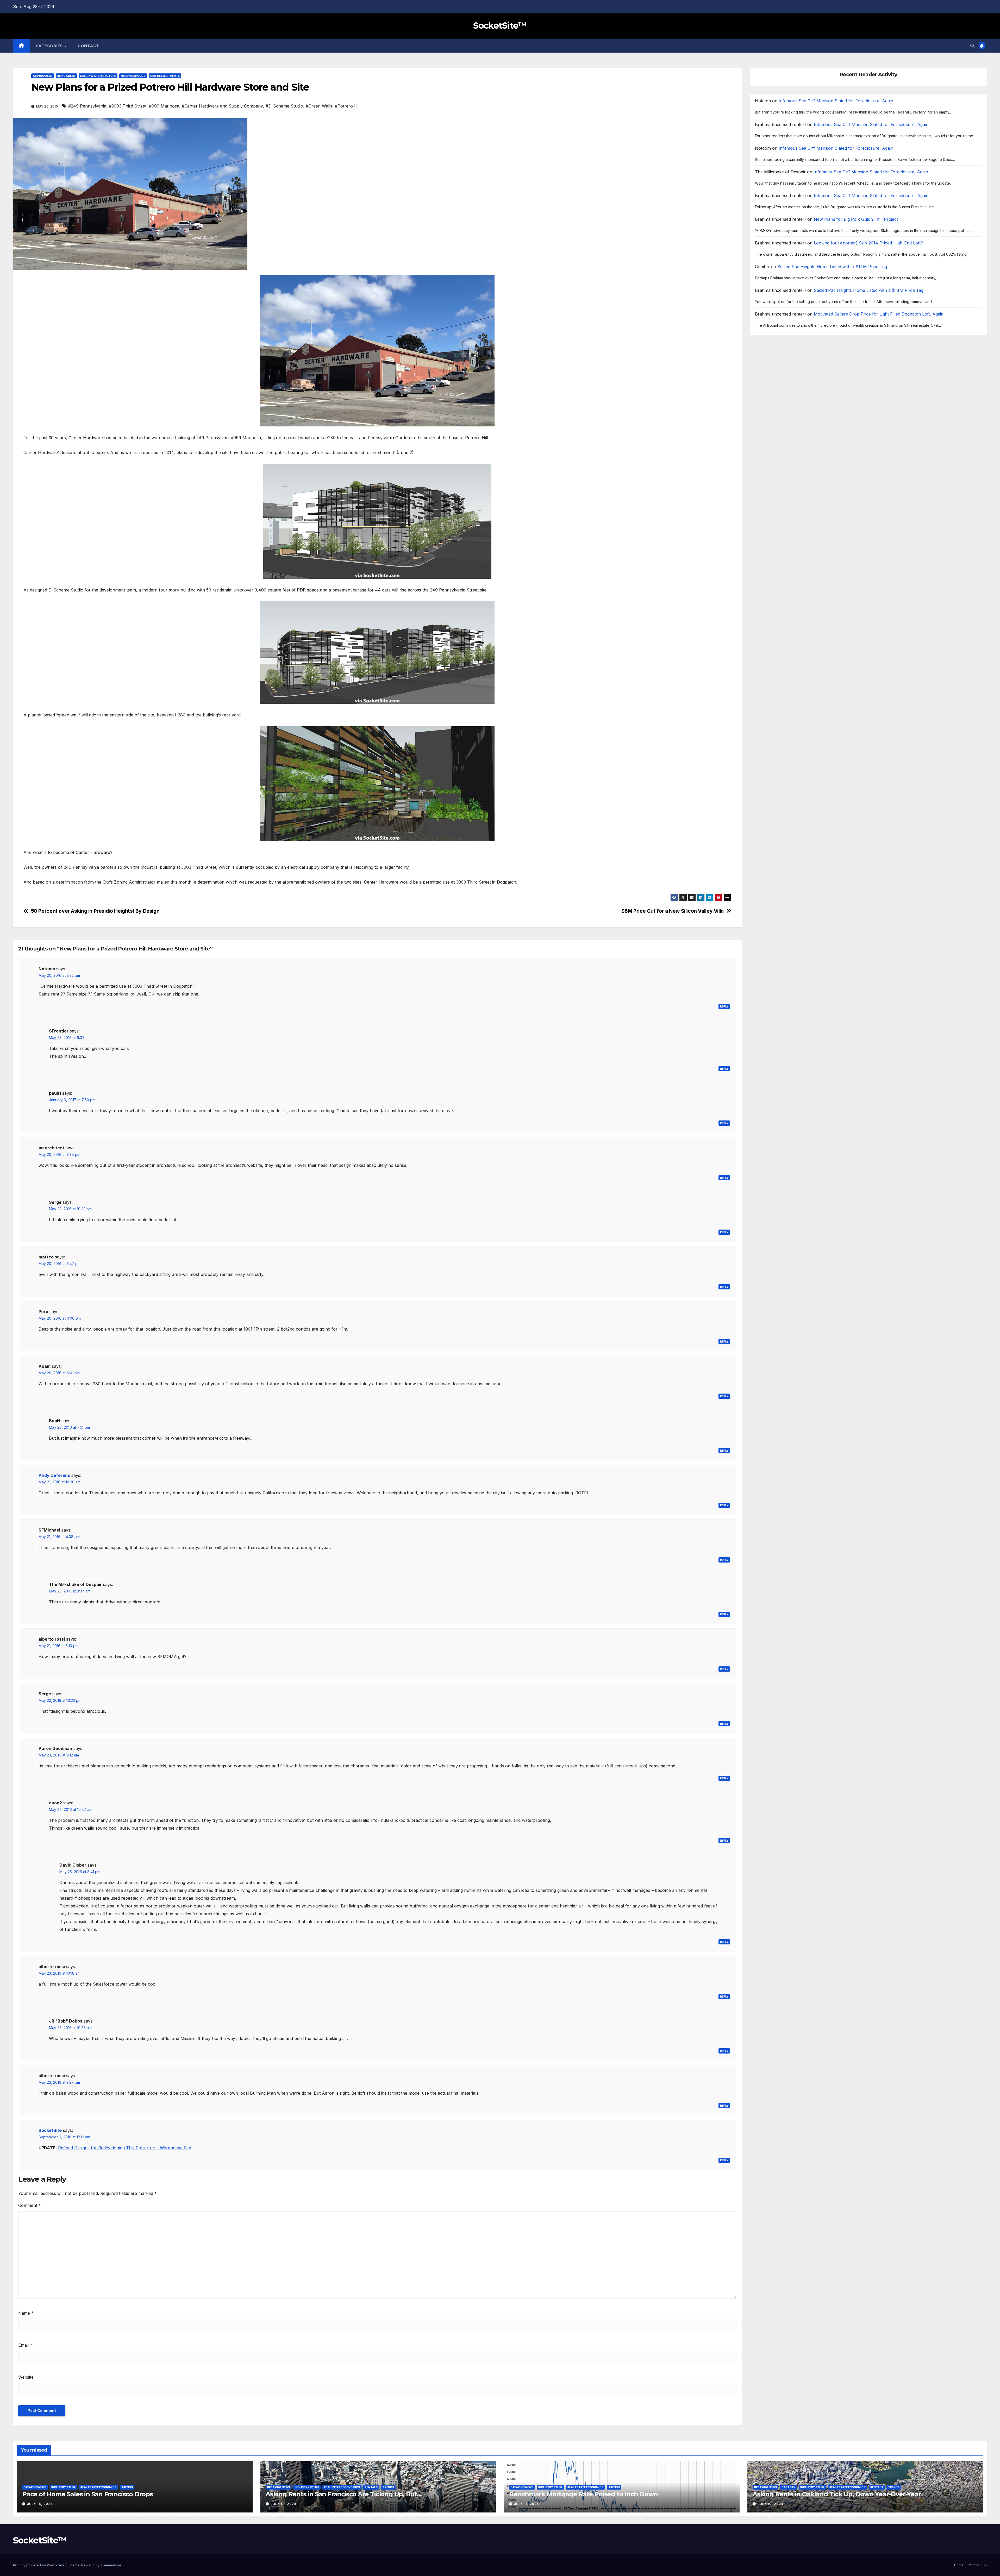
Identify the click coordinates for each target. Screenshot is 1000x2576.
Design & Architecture (98, 76)
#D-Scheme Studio (284, 106)
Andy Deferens (54, 1475)
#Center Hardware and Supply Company (222, 106)
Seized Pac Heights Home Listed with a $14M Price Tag (832, 267)
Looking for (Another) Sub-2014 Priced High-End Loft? (868, 243)
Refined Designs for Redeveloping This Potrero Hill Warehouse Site (125, 2148)
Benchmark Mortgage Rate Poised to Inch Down (583, 2494)
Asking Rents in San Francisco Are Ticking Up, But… (344, 2494)
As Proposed (43, 76)
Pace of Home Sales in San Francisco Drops (87, 2494)
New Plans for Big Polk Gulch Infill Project (856, 219)
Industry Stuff (63, 2487)
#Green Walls (319, 106)
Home (959, 2565)
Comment (30, 2205)
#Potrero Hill (348, 106)
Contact (88, 46)
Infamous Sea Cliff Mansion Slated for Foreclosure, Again (836, 101)
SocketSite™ (500, 26)
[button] (972, 46)
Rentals (371, 2487)
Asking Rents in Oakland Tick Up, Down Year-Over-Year (837, 2494)
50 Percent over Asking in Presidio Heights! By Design (95, 911)
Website (26, 2377)
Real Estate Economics (98, 2487)
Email (25, 2345)
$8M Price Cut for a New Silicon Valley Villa (673, 911)
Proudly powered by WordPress (39, 2565)
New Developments (165, 76)
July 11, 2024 (527, 2504)
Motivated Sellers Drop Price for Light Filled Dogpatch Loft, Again (879, 314)
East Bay (789, 2487)
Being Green (66, 76)
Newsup (88, 2565)
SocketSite (50, 2130)
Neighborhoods (133, 76)
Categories (50, 46)
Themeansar (111, 2565)
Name (26, 2313)
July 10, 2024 (770, 2504)
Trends (127, 2487)
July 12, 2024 (283, 2504)
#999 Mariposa (164, 106)
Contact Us (978, 2565)
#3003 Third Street (128, 106)
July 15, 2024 (40, 2504)
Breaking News (35, 2487)
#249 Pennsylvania (87, 106)
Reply (724, 1006)
